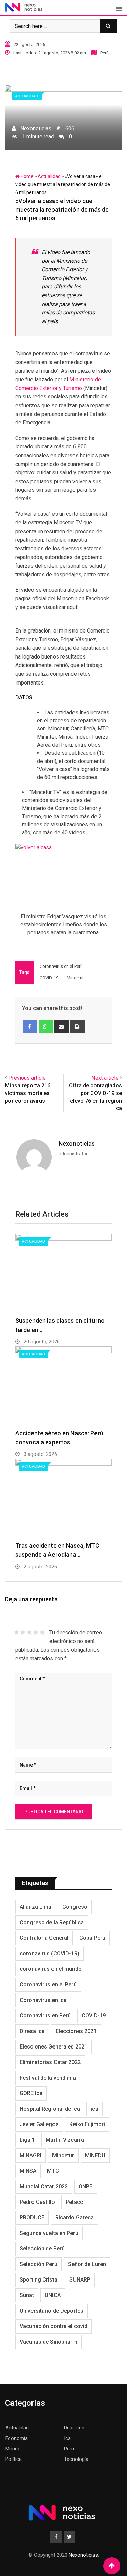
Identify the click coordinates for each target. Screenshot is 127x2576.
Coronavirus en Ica (43, 2000)
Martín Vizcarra (65, 2140)
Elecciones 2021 (76, 2031)
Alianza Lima (36, 1907)
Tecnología (76, 2459)
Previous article (27, 1078)
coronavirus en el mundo (51, 1969)
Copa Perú (92, 1938)
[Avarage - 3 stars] (29, 1632)
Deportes (74, 2428)
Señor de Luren (87, 2264)
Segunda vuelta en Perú (49, 2233)
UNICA (53, 2295)
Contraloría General (44, 1938)
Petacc (74, 2202)
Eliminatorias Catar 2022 (50, 2062)
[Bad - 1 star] (16, 1632)
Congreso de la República (52, 1922)
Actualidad (49, 176)
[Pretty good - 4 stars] (36, 1632)
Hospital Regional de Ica (50, 2109)
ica (94, 2109)
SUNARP (80, 2280)
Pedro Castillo (37, 2202)
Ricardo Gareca (75, 2218)
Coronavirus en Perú (45, 2016)
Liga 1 (27, 2140)
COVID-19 (49, 978)
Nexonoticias (77, 1144)
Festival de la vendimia (48, 2078)
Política (14, 2459)
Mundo (13, 2449)
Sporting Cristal (39, 2280)
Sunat (27, 2295)
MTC (53, 2171)
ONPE (86, 2186)
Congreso (75, 1907)
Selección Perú (38, 2264)
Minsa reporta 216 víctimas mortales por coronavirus (28, 1093)
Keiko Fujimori (87, 2124)
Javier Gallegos (39, 2124)
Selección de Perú (42, 2249)
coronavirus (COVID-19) (49, 1953)
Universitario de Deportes (51, 2311)
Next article (105, 1078)
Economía (17, 2438)
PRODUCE (32, 2218)
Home (27, 176)
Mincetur (75, 978)
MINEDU (95, 2155)
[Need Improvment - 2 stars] (23, 1632)
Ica (67, 2438)
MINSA (28, 2171)
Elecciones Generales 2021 (54, 2047)
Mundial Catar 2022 (44, 2186)
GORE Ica (31, 2093)
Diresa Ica (32, 2031)
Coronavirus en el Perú (61, 966)
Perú (69, 2449)
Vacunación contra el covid (54, 2326)
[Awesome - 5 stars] (42, 1632)
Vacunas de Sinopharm (48, 2342)
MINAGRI (30, 2155)
